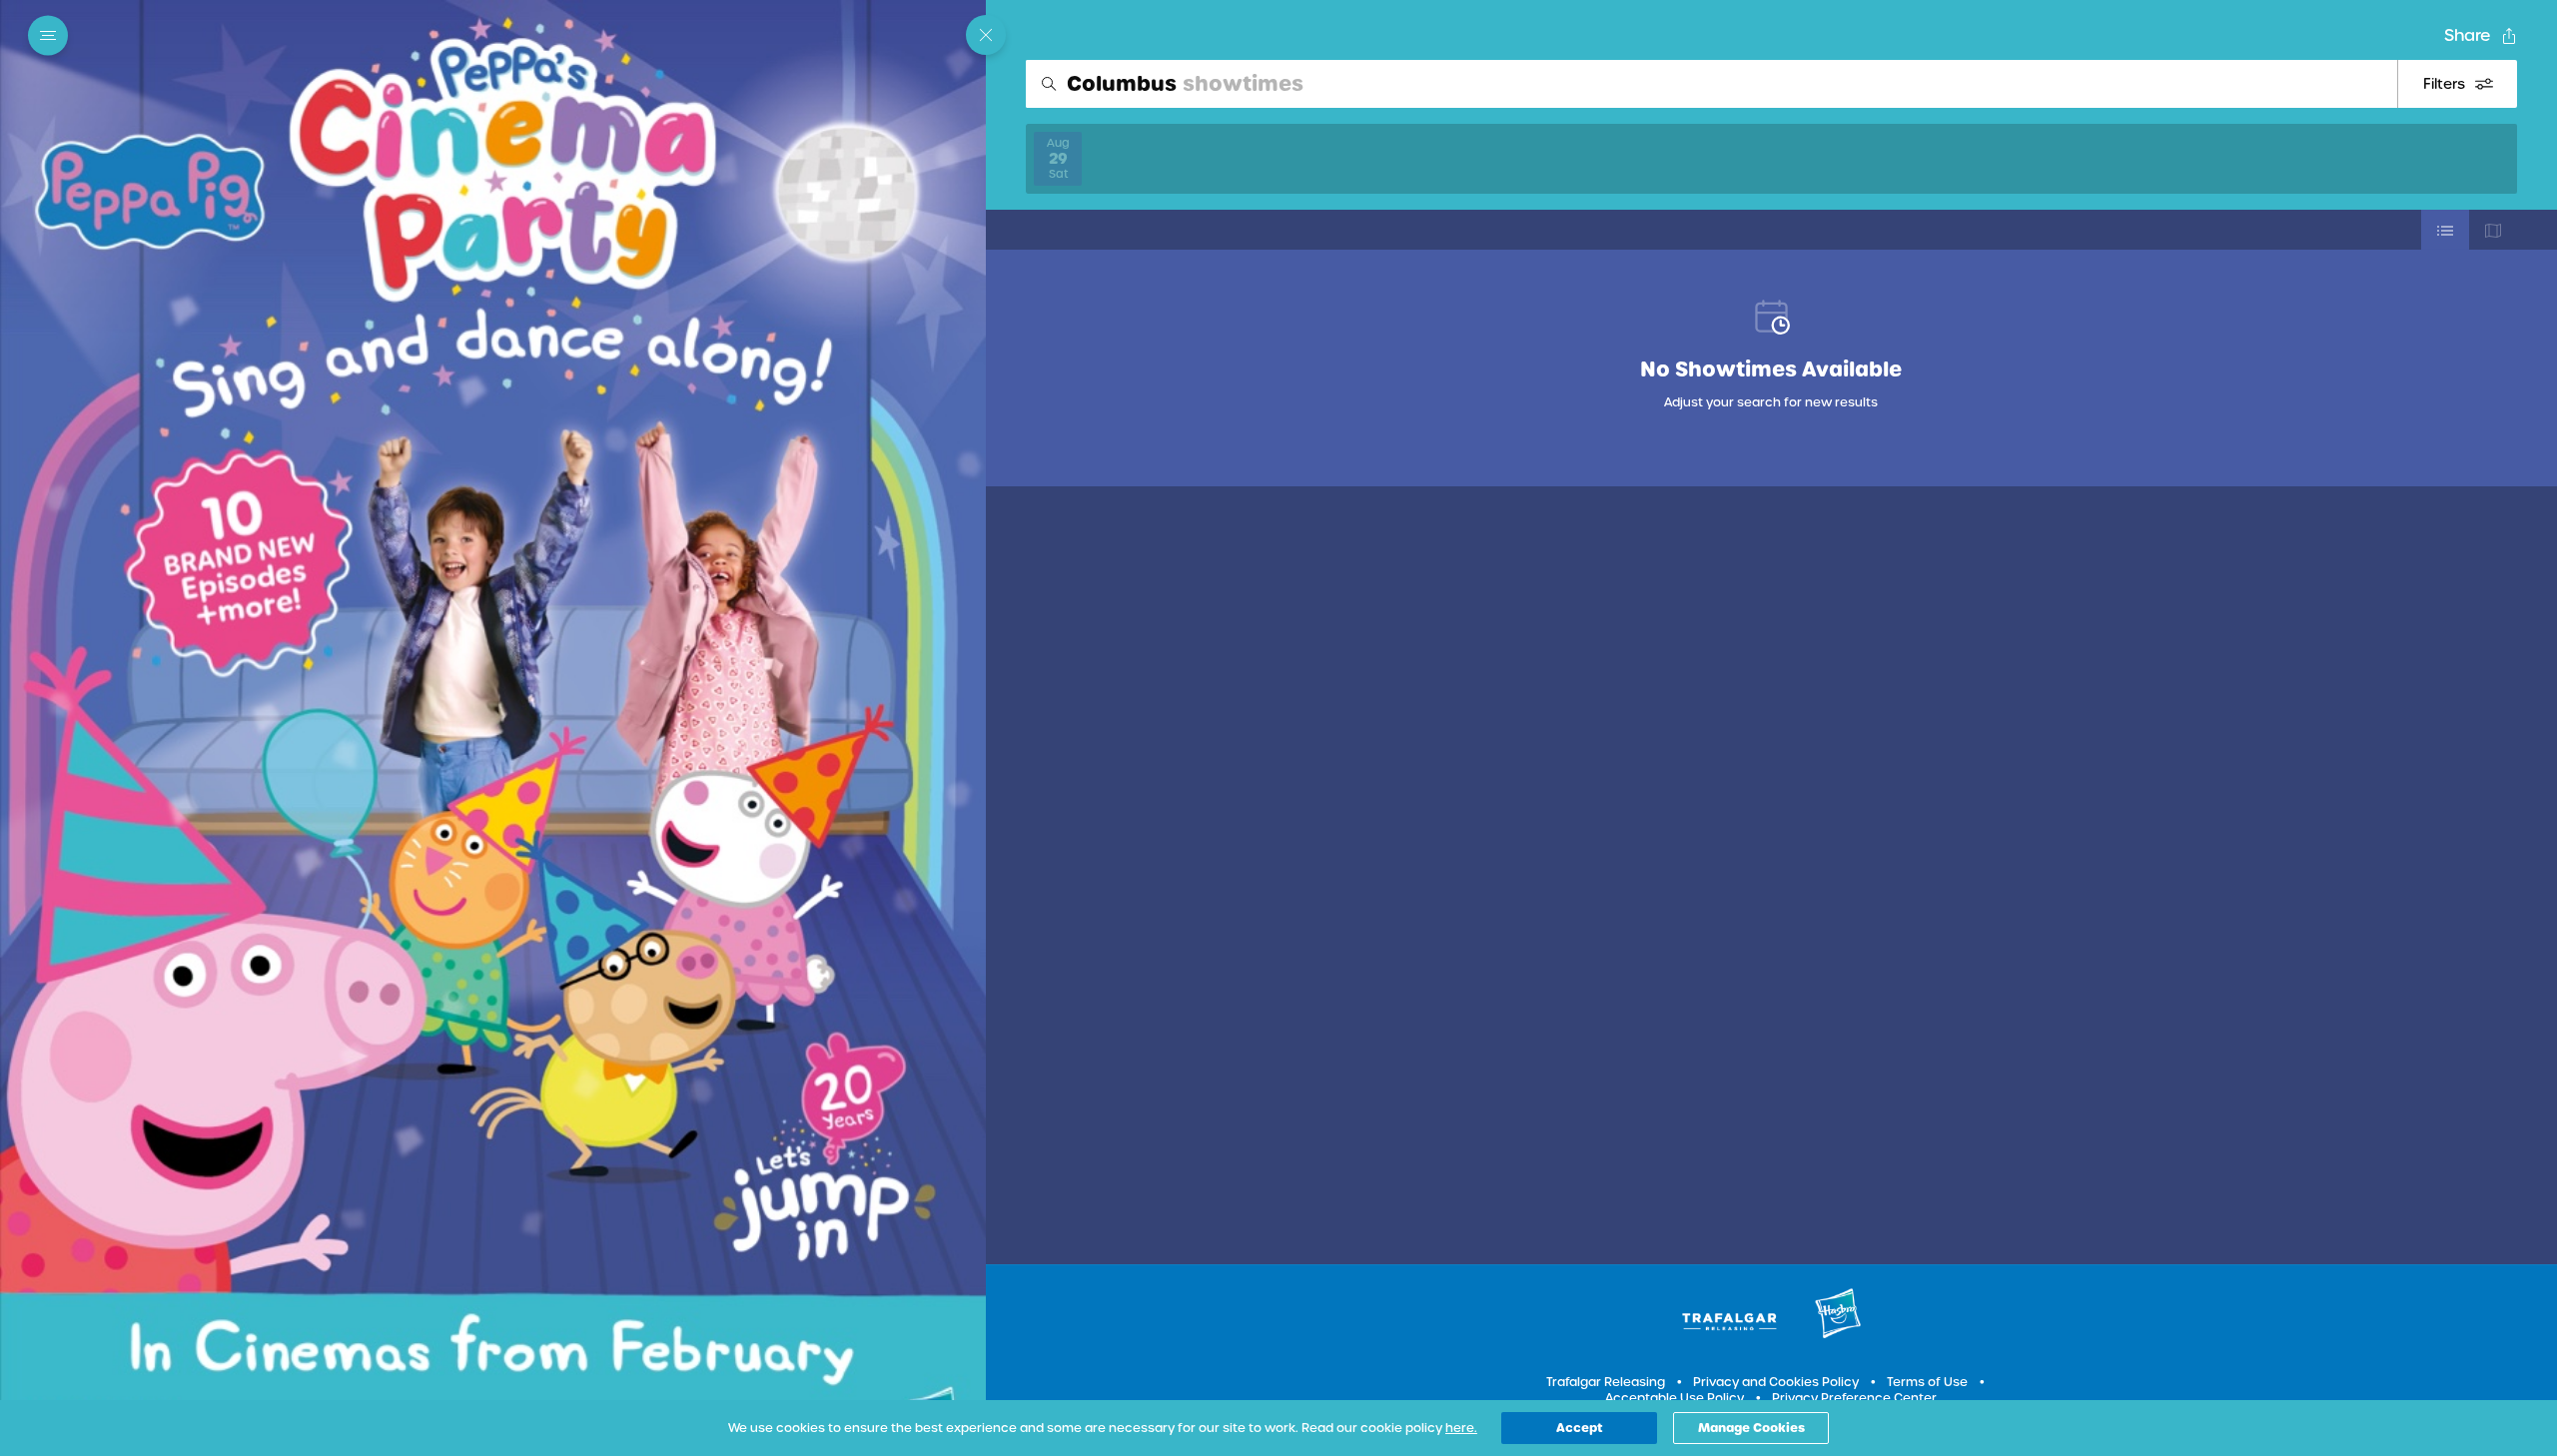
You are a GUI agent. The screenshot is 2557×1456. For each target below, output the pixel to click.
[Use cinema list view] (2445, 230)
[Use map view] (2493, 230)
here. (1461, 1428)
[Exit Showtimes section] (986, 35)
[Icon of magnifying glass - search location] (1049, 84)
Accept (1580, 1428)
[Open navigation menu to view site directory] (54, 36)
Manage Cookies (1751, 1428)
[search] (1711, 84)
